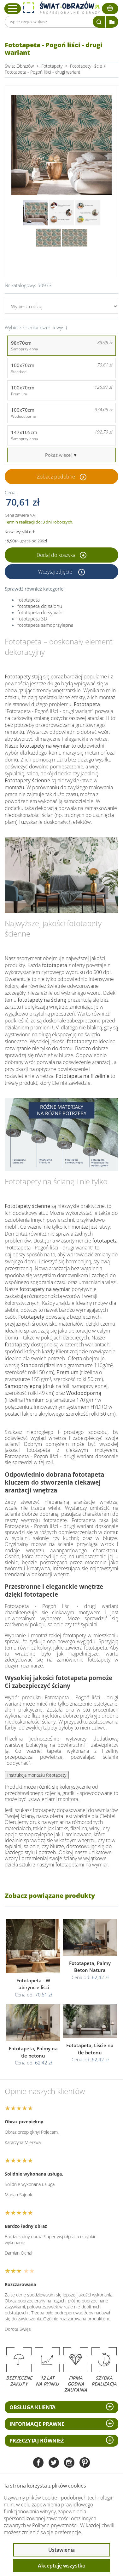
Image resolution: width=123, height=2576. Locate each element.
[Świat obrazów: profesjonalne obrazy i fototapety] (61, 8)
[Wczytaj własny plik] (112, 22)
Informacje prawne (37, 2424)
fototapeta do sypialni (40, 612)
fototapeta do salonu (40, 606)
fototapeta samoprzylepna (45, 625)
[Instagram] (69, 2463)
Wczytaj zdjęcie (56, 572)
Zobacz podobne (56, 477)
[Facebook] (38, 2463)
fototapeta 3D (32, 619)
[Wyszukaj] (99, 22)
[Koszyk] (110, 9)
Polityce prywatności (55, 2525)
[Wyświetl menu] (13, 8)
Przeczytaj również (37, 2441)
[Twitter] (54, 2463)
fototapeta (29, 600)
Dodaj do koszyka (57, 555)
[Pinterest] (85, 2463)
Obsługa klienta (32, 2407)
